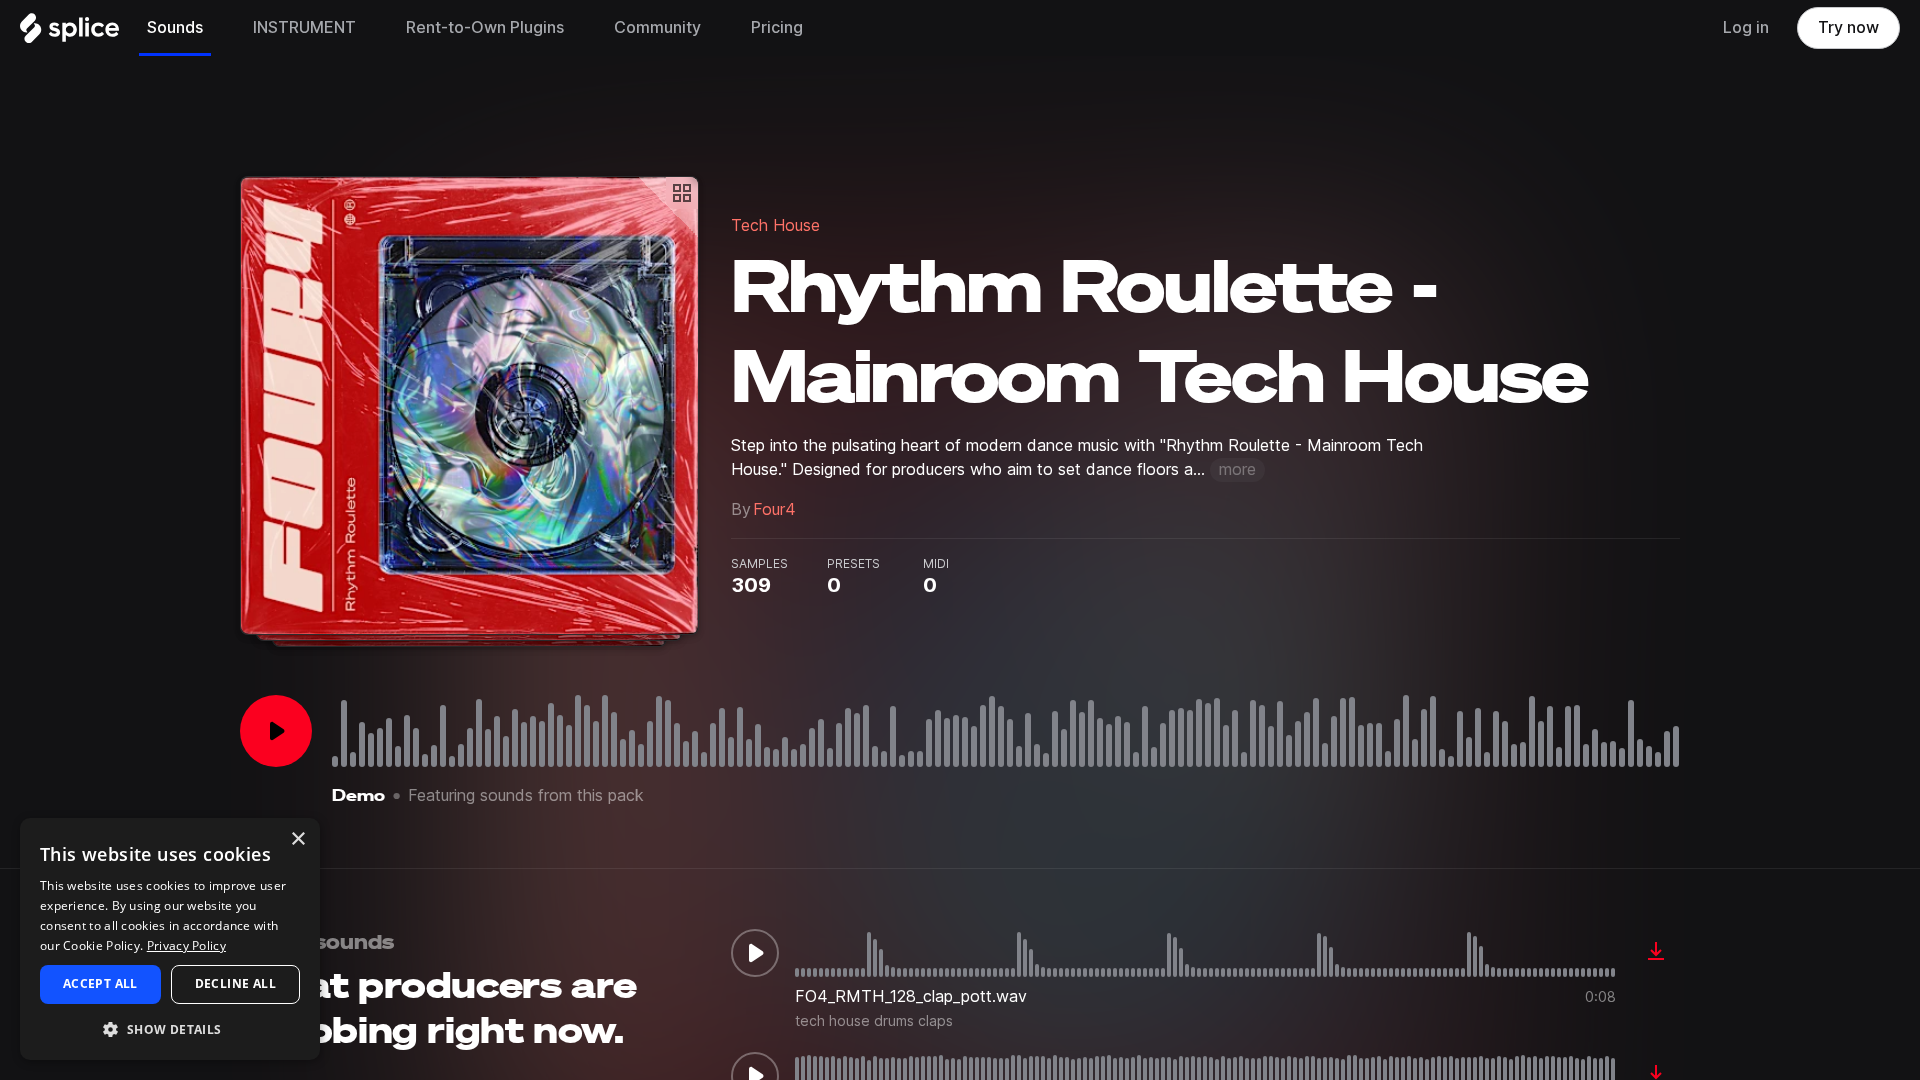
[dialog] (170, 939)
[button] (170, 1028)
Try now (1848, 27)
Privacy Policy (186, 945)
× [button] (297, 839)
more (1237, 469)
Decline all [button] (235, 983)
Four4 (774, 509)
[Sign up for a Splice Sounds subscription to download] (1656, 953)
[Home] (69, 33)
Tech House (775, 225)
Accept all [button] (100, 983)
